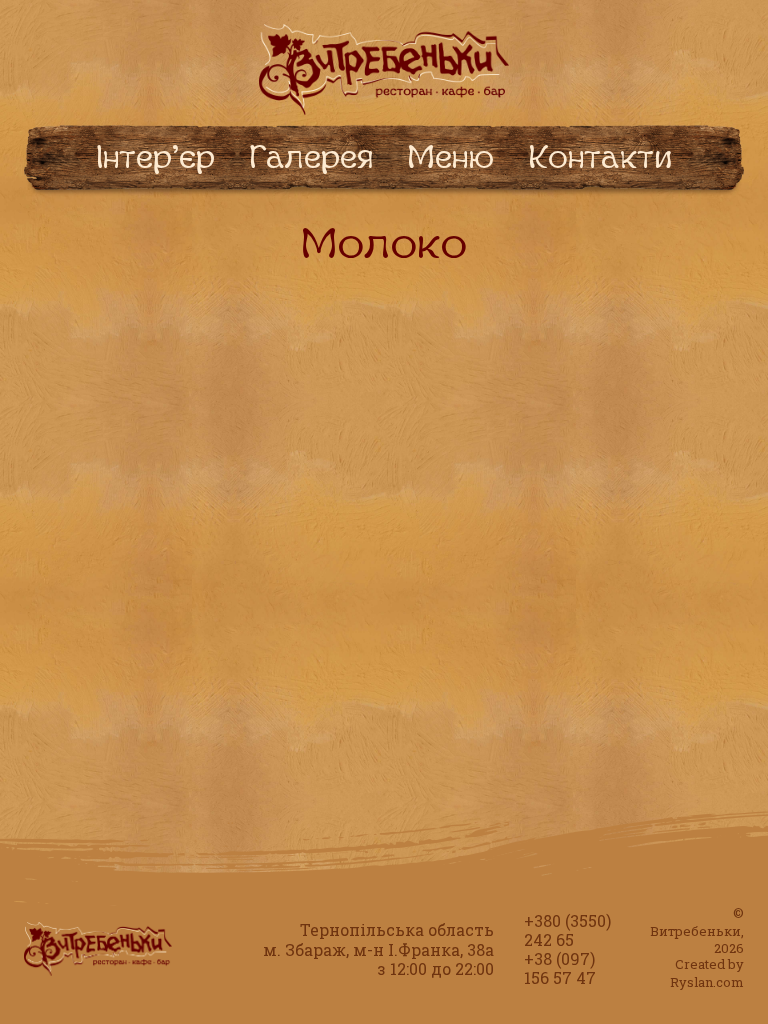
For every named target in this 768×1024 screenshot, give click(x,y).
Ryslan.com (707, 982)
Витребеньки (695, 931)
